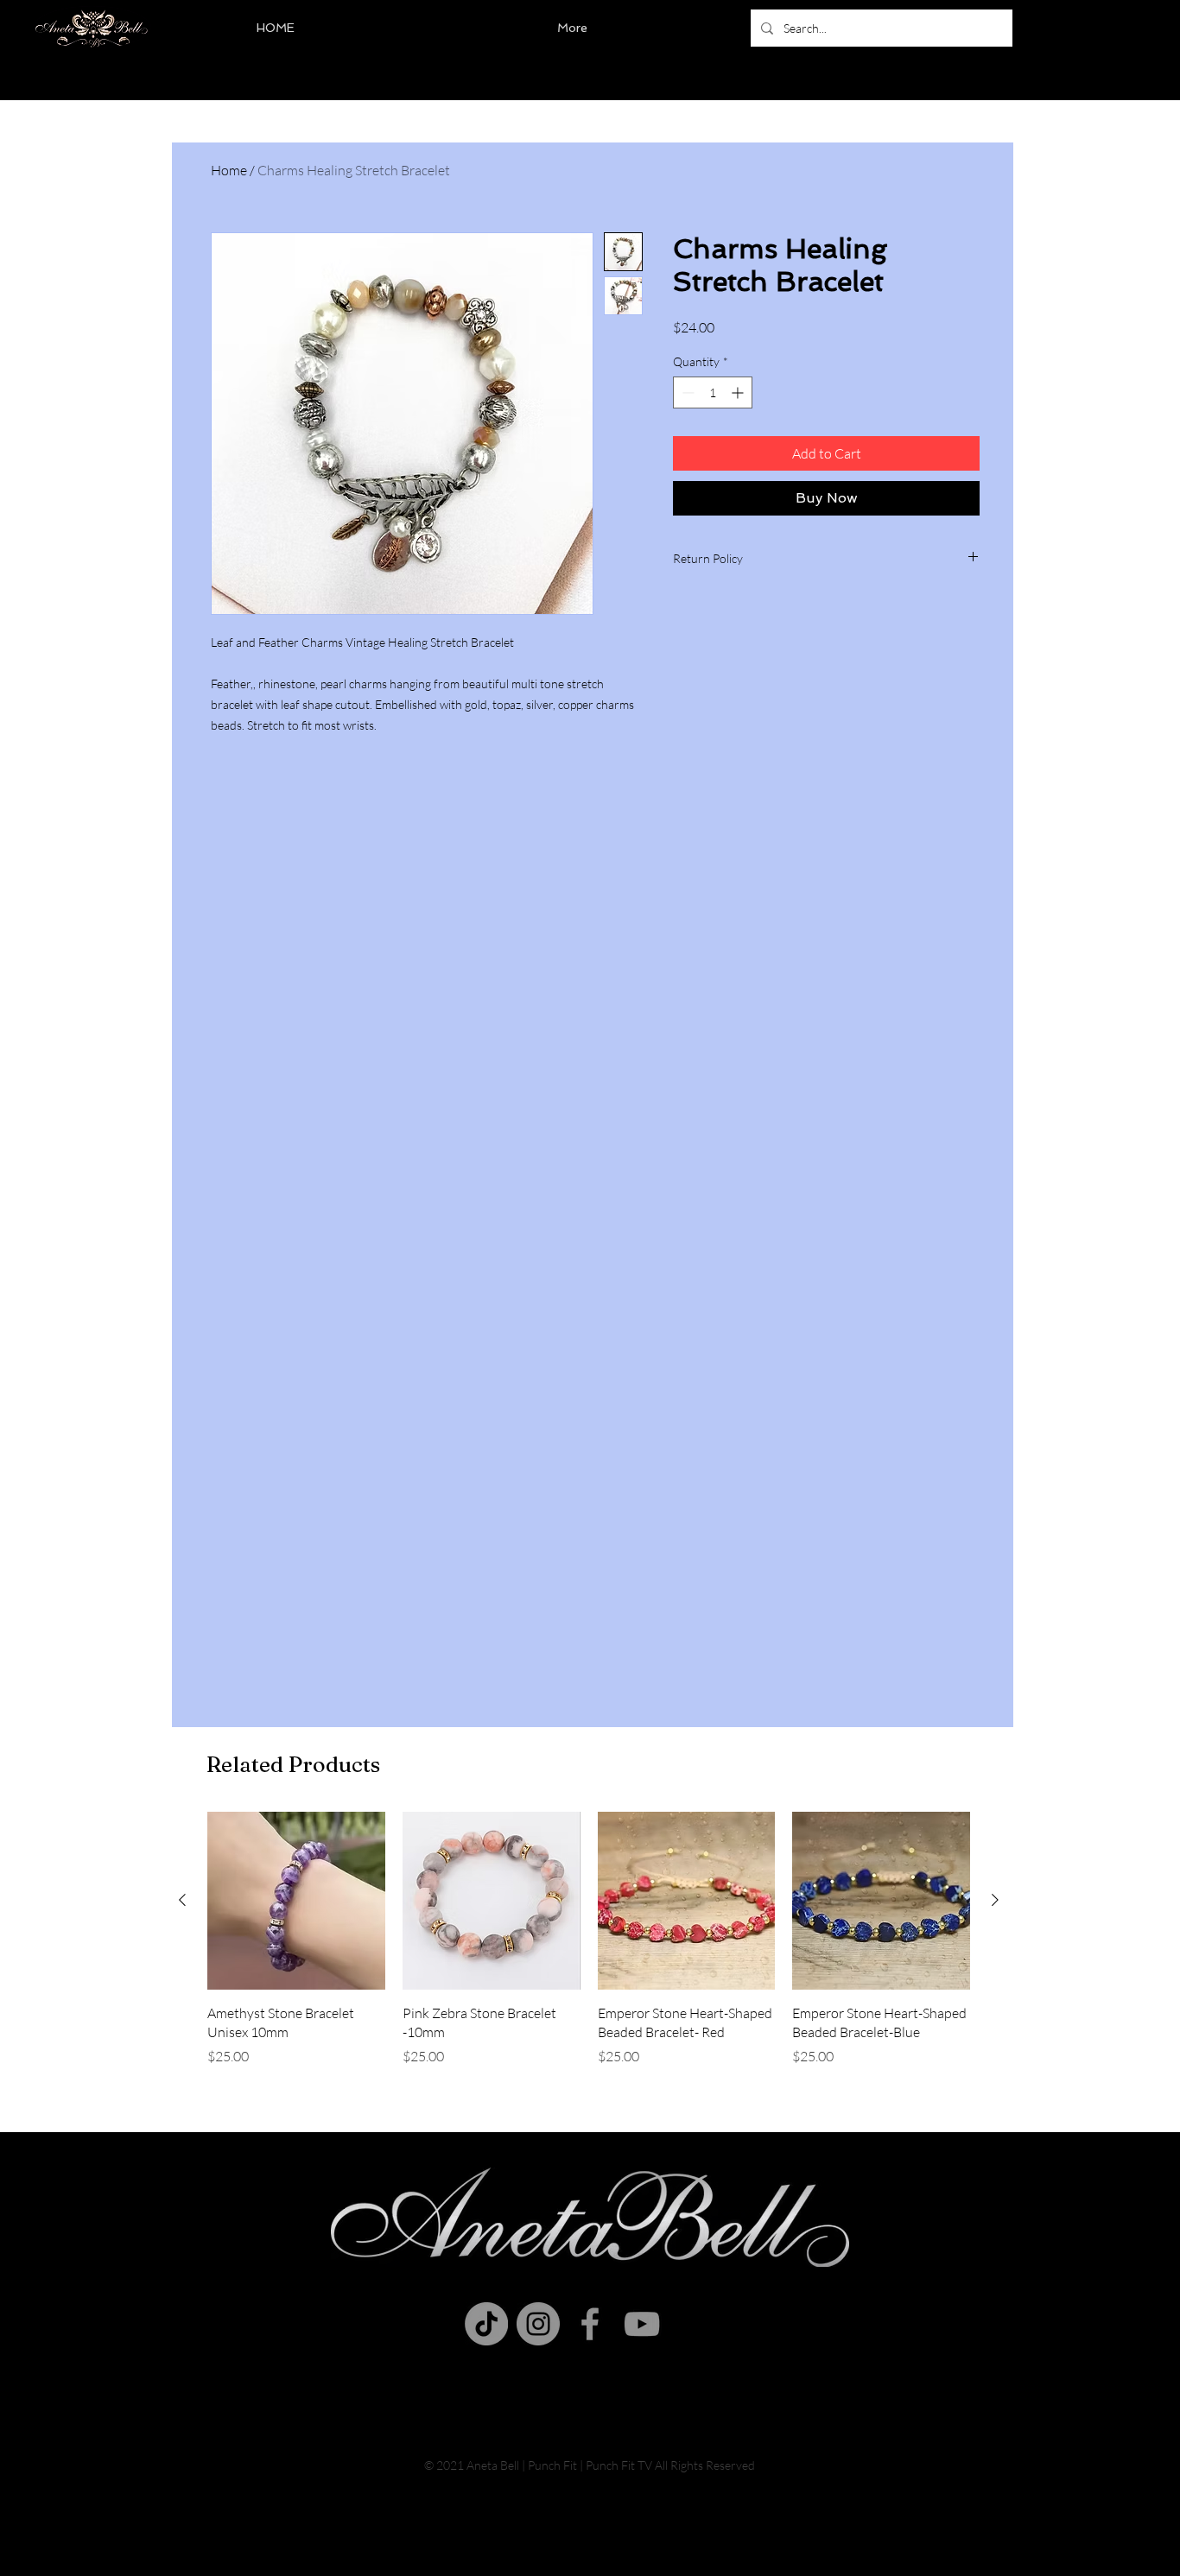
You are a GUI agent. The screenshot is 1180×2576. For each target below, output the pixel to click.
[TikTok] (486, 2324)
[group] (589, 1949)
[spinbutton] (713, 392)
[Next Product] (995, 1900)
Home (229, 170)
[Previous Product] (182, 1900)
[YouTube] (642, 2324)
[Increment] (739, 392)
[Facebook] (590, 2324)
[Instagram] (538, 2324)
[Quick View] (296, 1901)
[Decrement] (686, 392)
